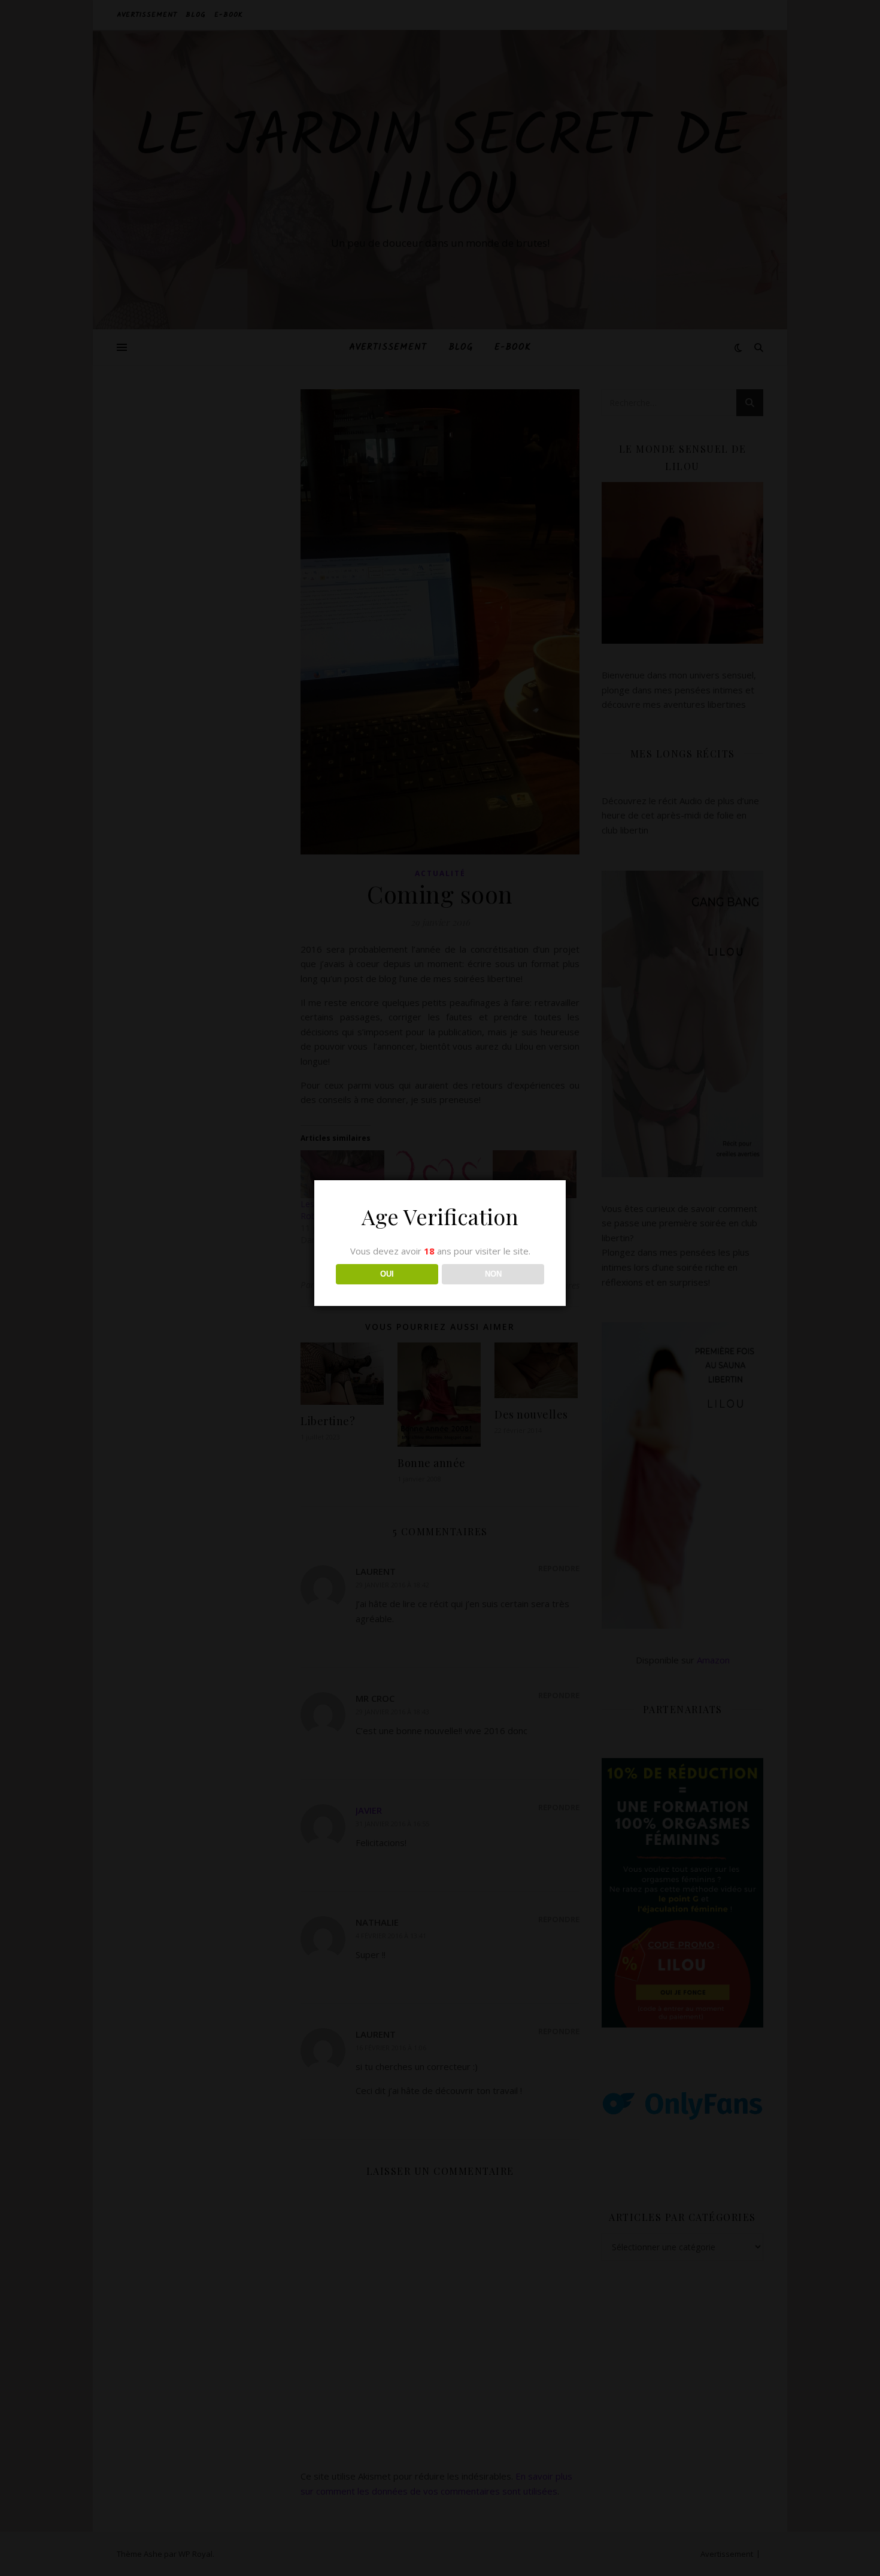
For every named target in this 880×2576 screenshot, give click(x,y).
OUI (387, 1274)
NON (493, 1274)
